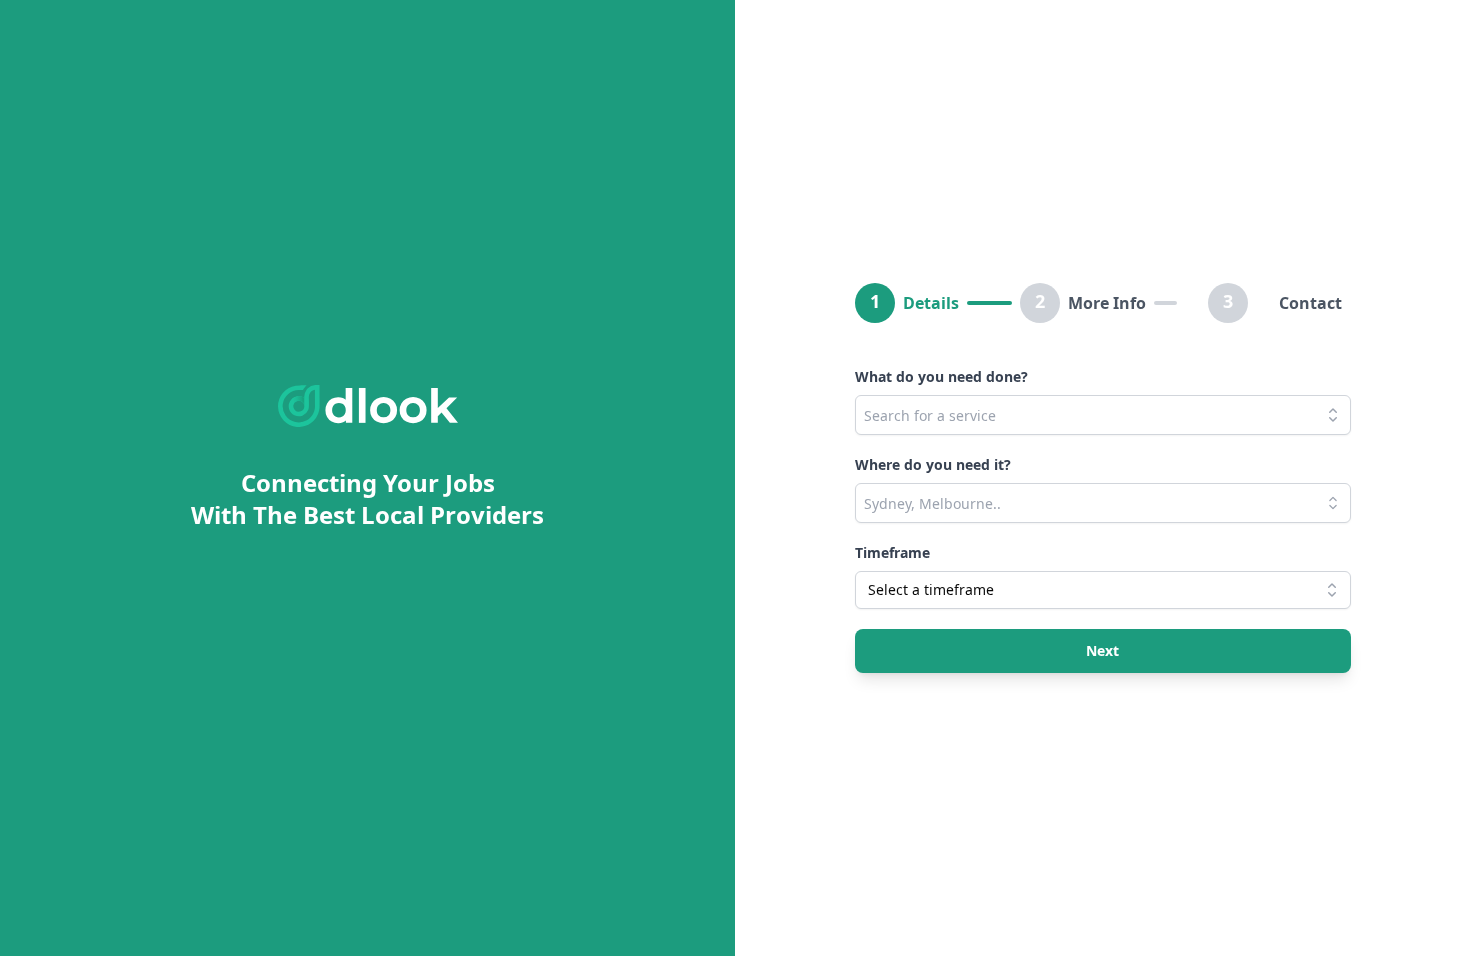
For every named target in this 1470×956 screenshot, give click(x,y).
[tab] (937, 303)
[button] (1103, 651)
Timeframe (892, 552)
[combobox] (1103, 415)
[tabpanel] (1103, 510)
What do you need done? (941, 376)
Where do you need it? (933, 464)
